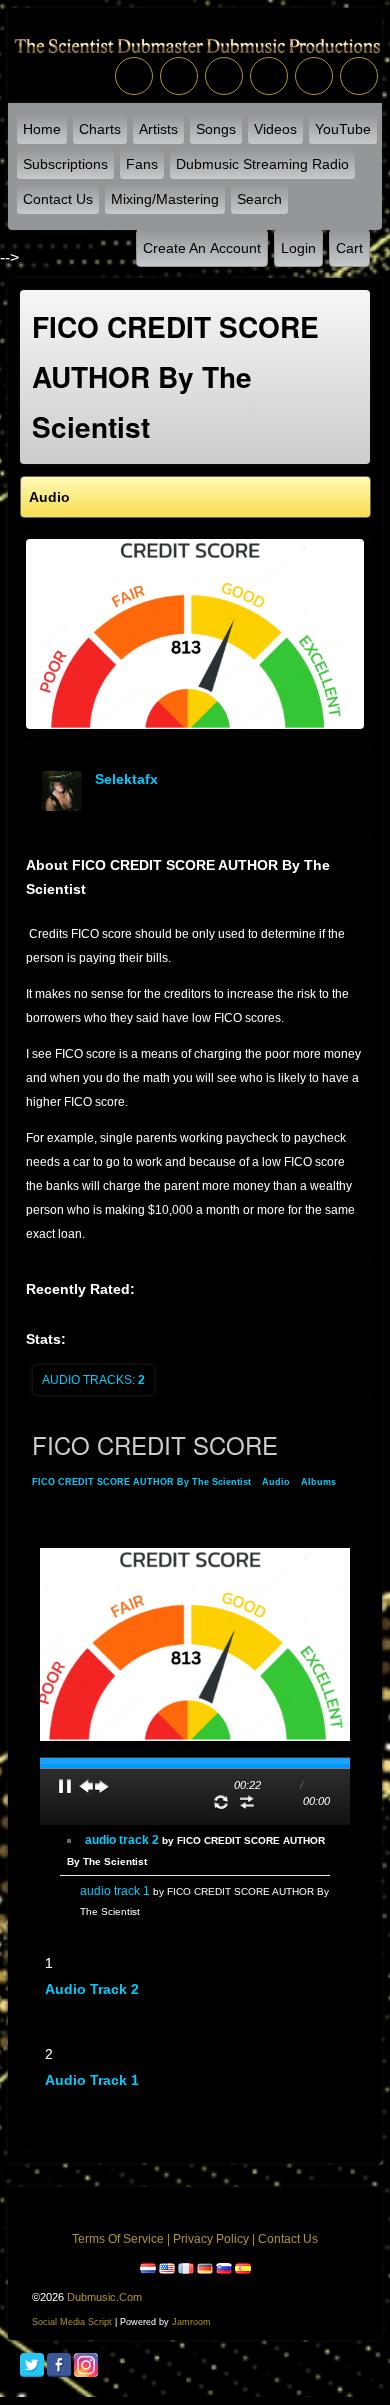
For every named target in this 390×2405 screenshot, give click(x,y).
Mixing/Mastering (165, 199)
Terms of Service (118, 2239)
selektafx (126, 779)
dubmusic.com (104, 2297)
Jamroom (191, 2322)
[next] (102, 1786)
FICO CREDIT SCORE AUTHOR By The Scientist (141, 1482)
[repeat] (221, 1802)
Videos (275, 129)
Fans (142, 164)
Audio (276, 1482)
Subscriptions (65, 164)
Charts (100, 129)
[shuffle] (247, 1802)
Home (42, 129)
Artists (158, 129)
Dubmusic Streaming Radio (262, 164)
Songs (216, 129)
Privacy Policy (211, 2239)
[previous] (86, 1786)
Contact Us (58, 199)
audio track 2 (92, 1989)
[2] (61, 2006)
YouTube (343, 129)
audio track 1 (92, 2080)
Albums (318, 1482)
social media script (72, 2322)
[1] (53, 2006)
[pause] (65, 1786)
